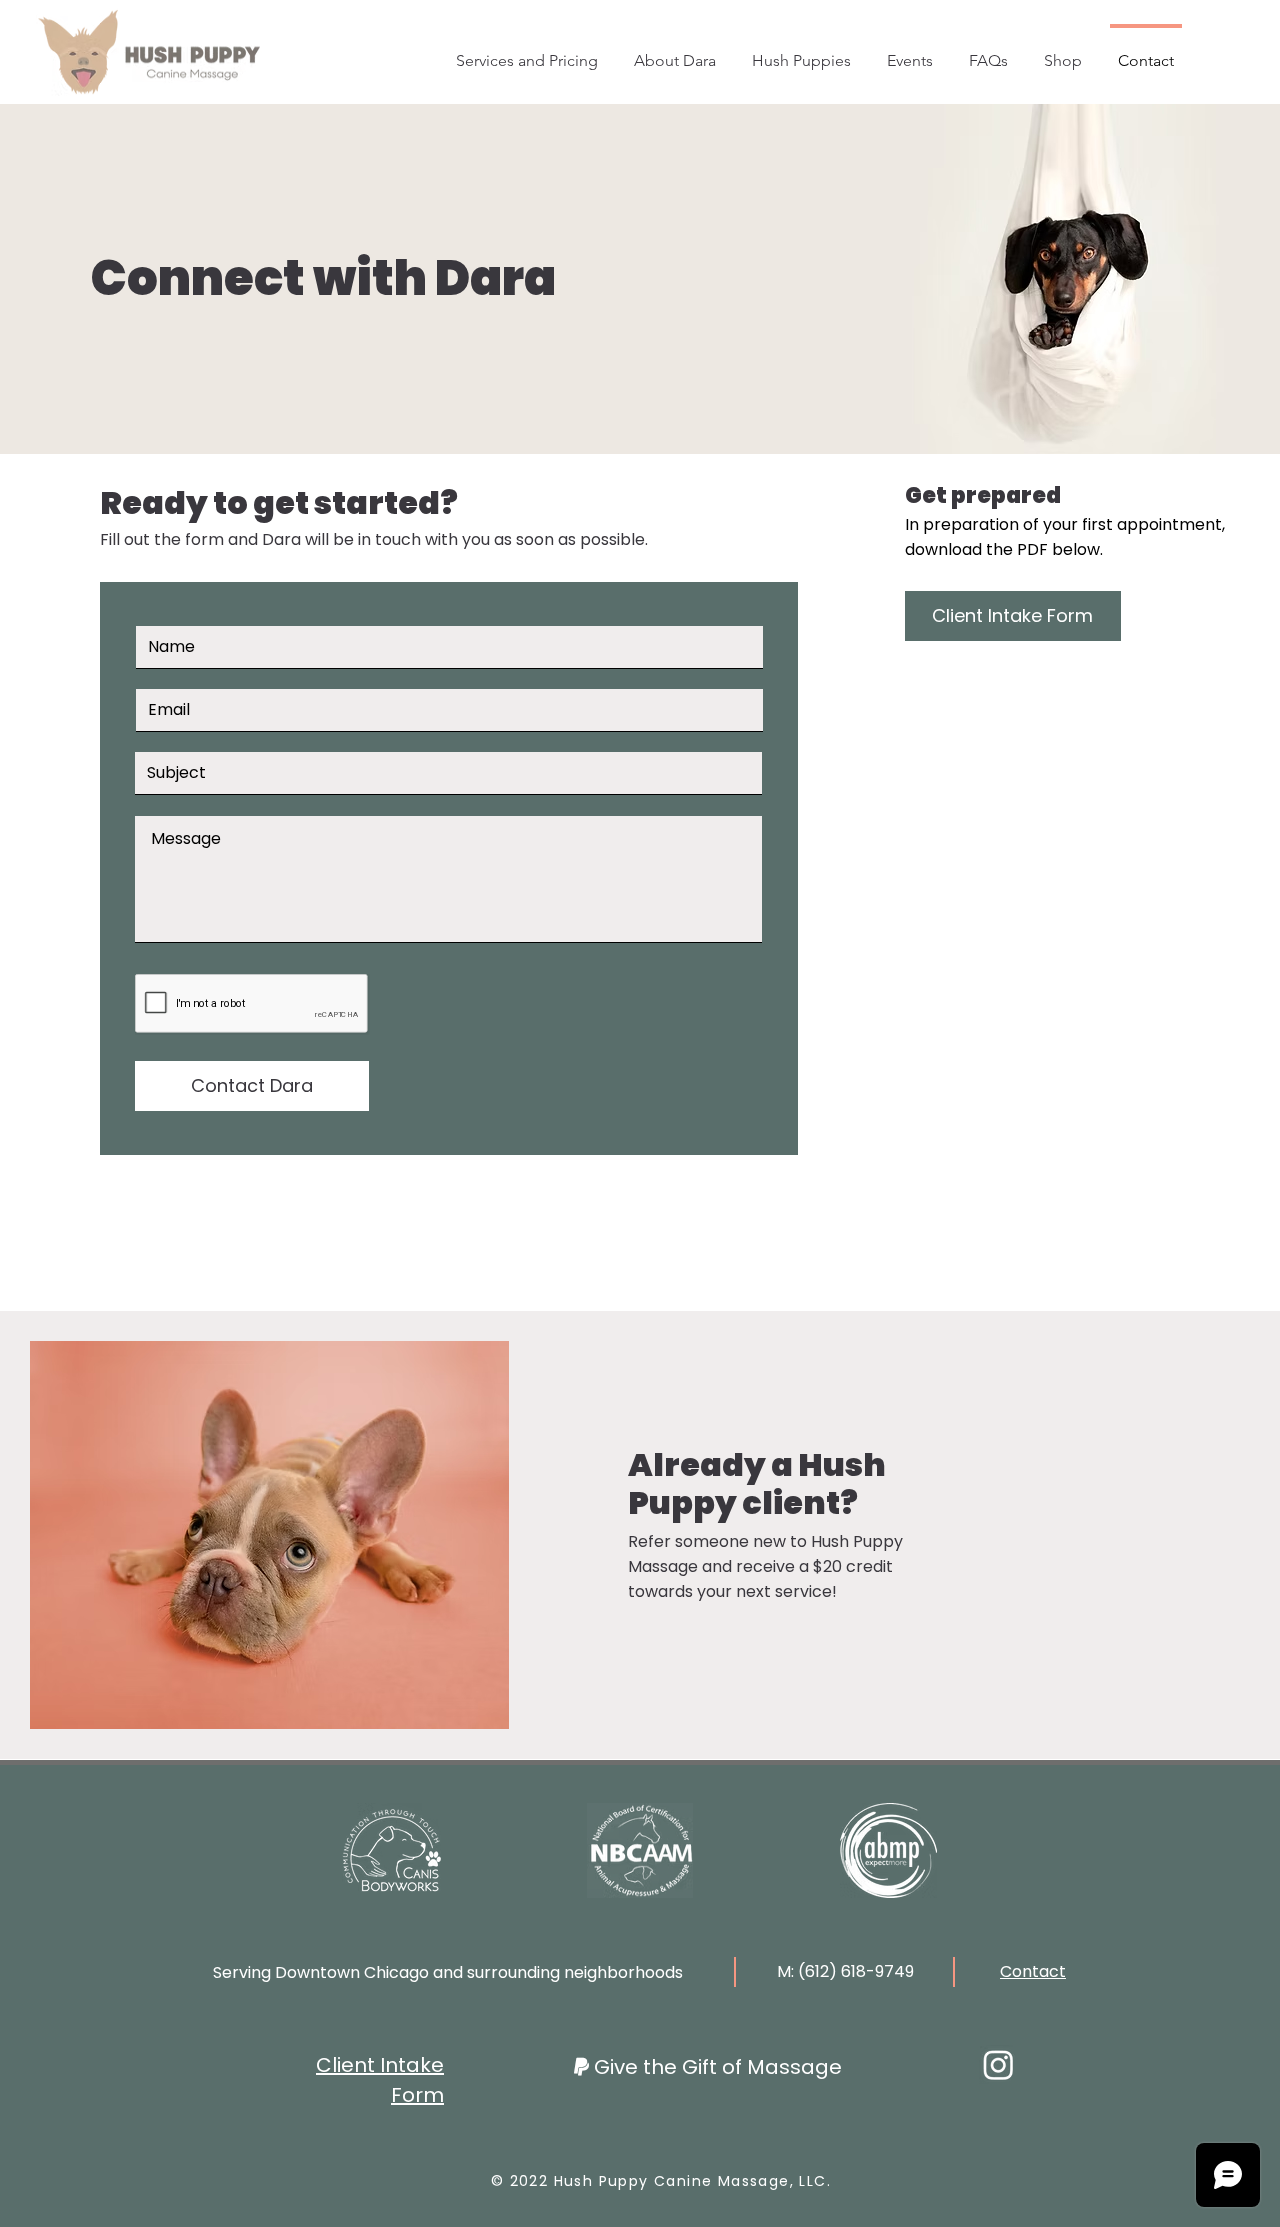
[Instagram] (998, 2064)
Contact (1033, 1971)
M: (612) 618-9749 (845, 1971)
